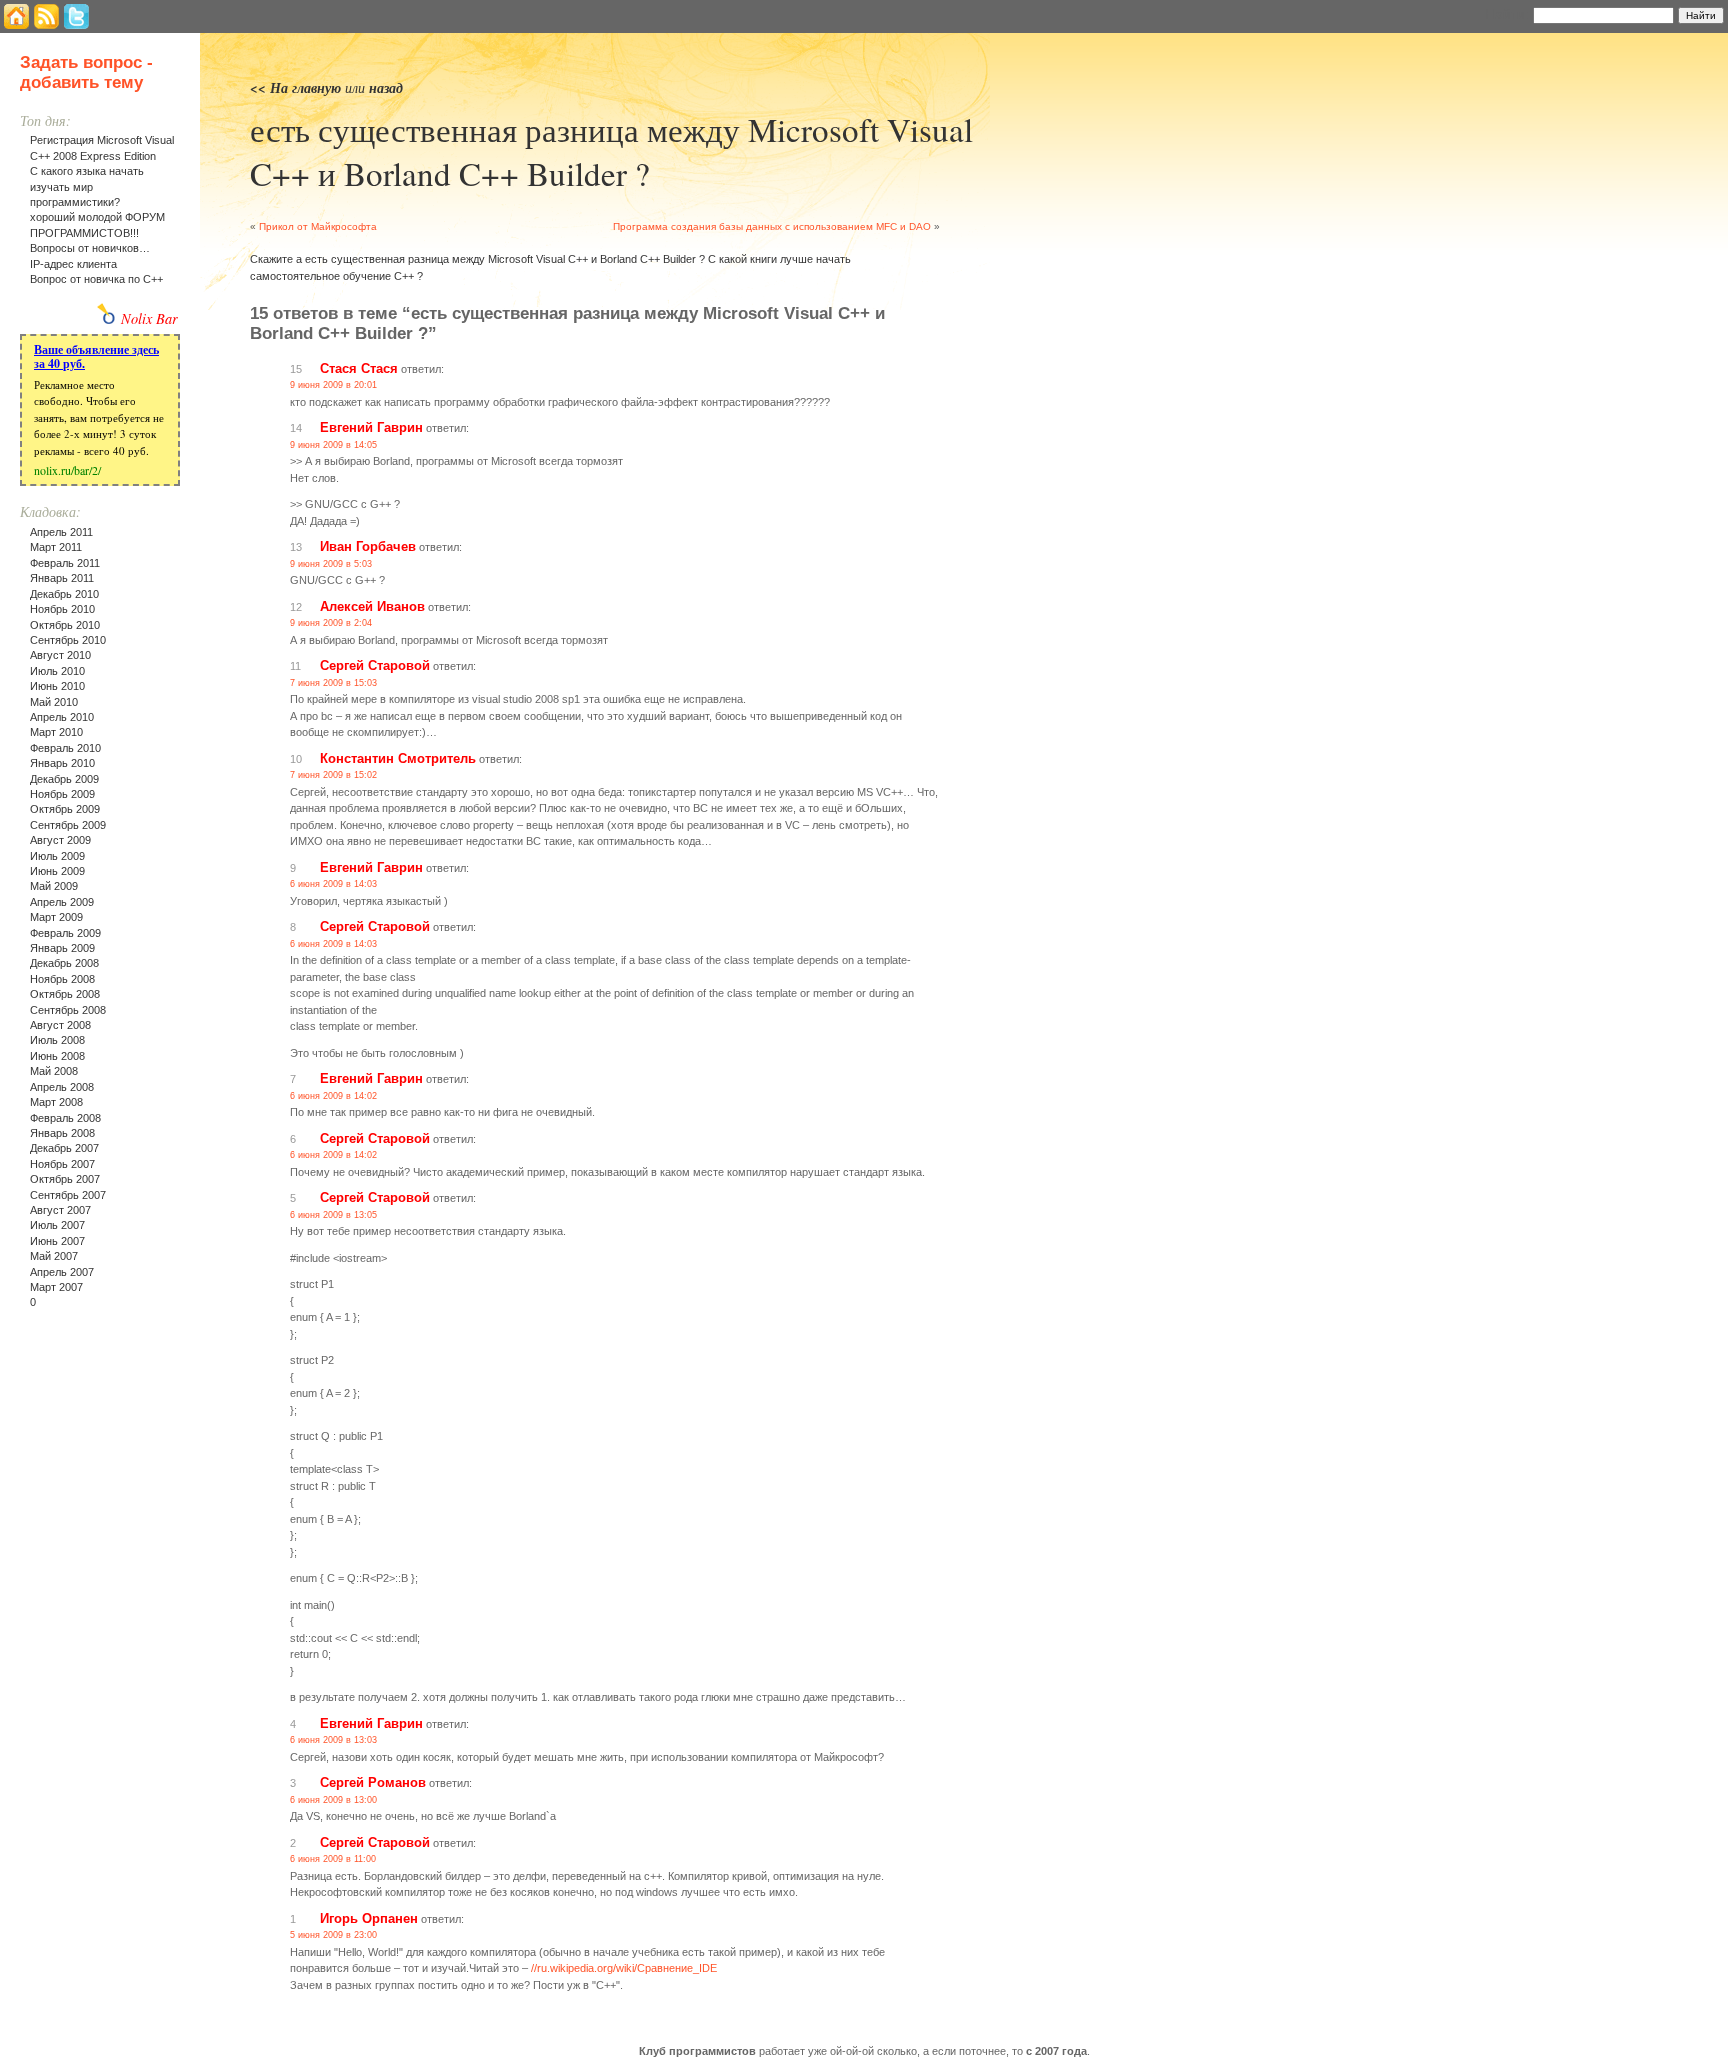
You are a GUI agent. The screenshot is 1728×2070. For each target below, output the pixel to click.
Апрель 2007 (62, 1272)
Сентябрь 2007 (68, 1195)
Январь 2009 (62, 948)
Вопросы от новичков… (90, 248)
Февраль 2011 (65, 563)
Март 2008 (56, 1102)
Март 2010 (56, 732)
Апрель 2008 (62, 1087)
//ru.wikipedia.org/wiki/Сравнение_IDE (624, 1968)
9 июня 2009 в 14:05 (333, 445)
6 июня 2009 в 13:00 (333, 1800)
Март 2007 (56, 1287)
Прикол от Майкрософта (318, 226)
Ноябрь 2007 (62, 1164)
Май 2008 (54, 1071)
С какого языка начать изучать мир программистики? (87, 186)
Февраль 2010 (65, 748)
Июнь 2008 (57, 1056)
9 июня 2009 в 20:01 (333, 385)
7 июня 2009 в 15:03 (333, 683)
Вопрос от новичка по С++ (96, 279)
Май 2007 (54, 1256)
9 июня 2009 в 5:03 (331, 564)
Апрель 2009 (62, 902)
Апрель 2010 (62, 717)
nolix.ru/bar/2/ (67, 470)
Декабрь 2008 (64, 963)
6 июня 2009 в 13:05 (333, 1215)
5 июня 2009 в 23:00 (333, 1935)
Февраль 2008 (65, 1118)
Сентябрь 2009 (68, 825)
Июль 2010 (57, 671)
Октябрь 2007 (65, 1179)
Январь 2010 (62, 763)
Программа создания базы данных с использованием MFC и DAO (772, 226)
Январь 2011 (62, 578)
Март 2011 (56, 547)
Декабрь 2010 (64, 594)
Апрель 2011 (61, 532)
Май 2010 (54, 702)
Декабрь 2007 (64, 1148)
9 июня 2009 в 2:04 (331, 623)
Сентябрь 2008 (68, 1010)
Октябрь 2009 (65, 809)
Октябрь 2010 (65, 625)
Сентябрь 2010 (68, 640)
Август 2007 (60, 1210)
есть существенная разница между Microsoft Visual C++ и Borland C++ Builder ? (611, 151)
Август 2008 (60, 1025)
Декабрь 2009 (64, 779)
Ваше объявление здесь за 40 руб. (96, 356)
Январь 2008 (62, 1133)
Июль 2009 (57, 856)
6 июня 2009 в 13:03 (333, 1740)
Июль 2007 (57, 1225)
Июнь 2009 (57, 871)
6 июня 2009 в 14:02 (333, 1096)
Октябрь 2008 (65, 994)
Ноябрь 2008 (62, 979)
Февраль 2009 (65, 933)
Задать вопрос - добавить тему (86, 72)
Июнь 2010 (57, 686)
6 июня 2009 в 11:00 (333, 1859)
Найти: (1507, 14)
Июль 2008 (57, 1040)
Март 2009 (56, 917)
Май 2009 (54, 886)
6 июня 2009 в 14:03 (333, 884)
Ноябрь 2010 (62, 609)
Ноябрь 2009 (62, 794)
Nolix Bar (149, 318)
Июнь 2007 (57, 1241)
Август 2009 (60, 840)
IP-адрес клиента (73, 264)
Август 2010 (60, 655)
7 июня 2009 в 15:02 (333, 775)
